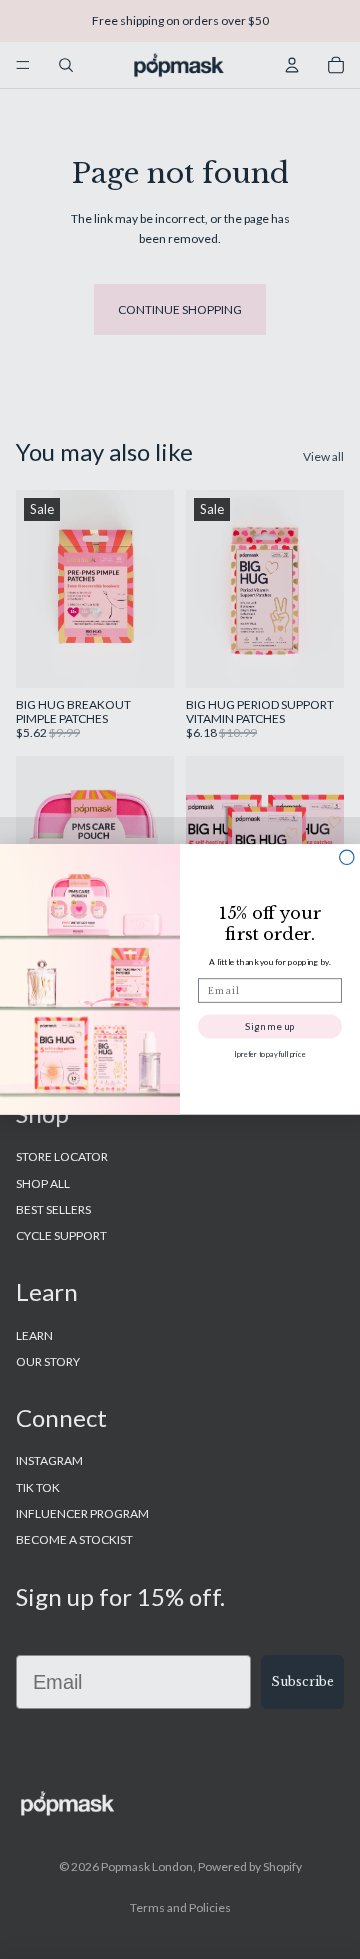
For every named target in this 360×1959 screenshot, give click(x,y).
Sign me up (270, 1026)
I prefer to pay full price (270, 1054)
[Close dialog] (347, 857)
